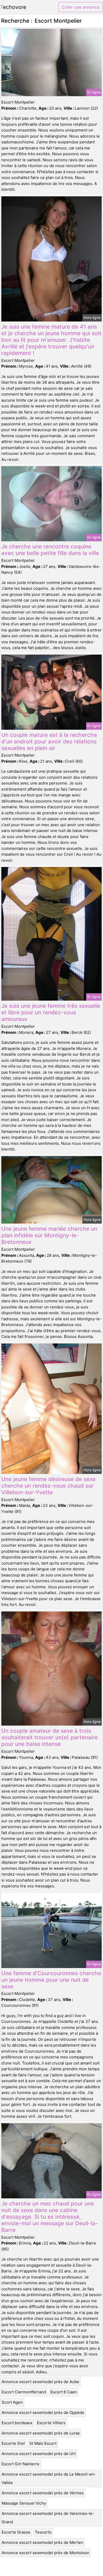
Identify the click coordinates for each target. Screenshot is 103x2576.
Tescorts (43, 2532)
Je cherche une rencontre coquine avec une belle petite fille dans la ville (50, 550)
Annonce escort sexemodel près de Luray (41, 2433)
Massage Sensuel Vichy (24, 2503)
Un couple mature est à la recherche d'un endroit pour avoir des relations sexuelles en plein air (49, 741)
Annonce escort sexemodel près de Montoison (45, 2553)
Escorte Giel (13, 2443)
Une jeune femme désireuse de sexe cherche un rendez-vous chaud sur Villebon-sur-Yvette (48, 1486)
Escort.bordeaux (17, 2423)
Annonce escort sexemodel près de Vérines (43, 2493)
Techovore (13, 7)
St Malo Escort (43, 2443)
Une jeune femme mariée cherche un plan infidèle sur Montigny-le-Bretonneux (49, 1235)
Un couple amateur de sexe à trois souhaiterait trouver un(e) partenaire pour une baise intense (50, 1737)
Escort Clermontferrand (24, 2392)
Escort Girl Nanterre (20, 2464)
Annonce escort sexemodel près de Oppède (43, 2412)
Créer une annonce (81, 7)
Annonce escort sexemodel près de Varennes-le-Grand (48, 2518)
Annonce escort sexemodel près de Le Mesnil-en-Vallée (49, 2478)
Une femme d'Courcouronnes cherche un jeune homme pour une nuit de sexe (51, 1980)
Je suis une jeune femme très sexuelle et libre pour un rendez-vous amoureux (51, 1012)
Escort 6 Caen (64, 2392)
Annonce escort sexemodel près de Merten (42, 2542)
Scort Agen (12, 2402)
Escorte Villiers (51, 2423)
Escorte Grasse (16, 2532)
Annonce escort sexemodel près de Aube (40, 2382)
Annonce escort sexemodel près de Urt (39, 2454)
